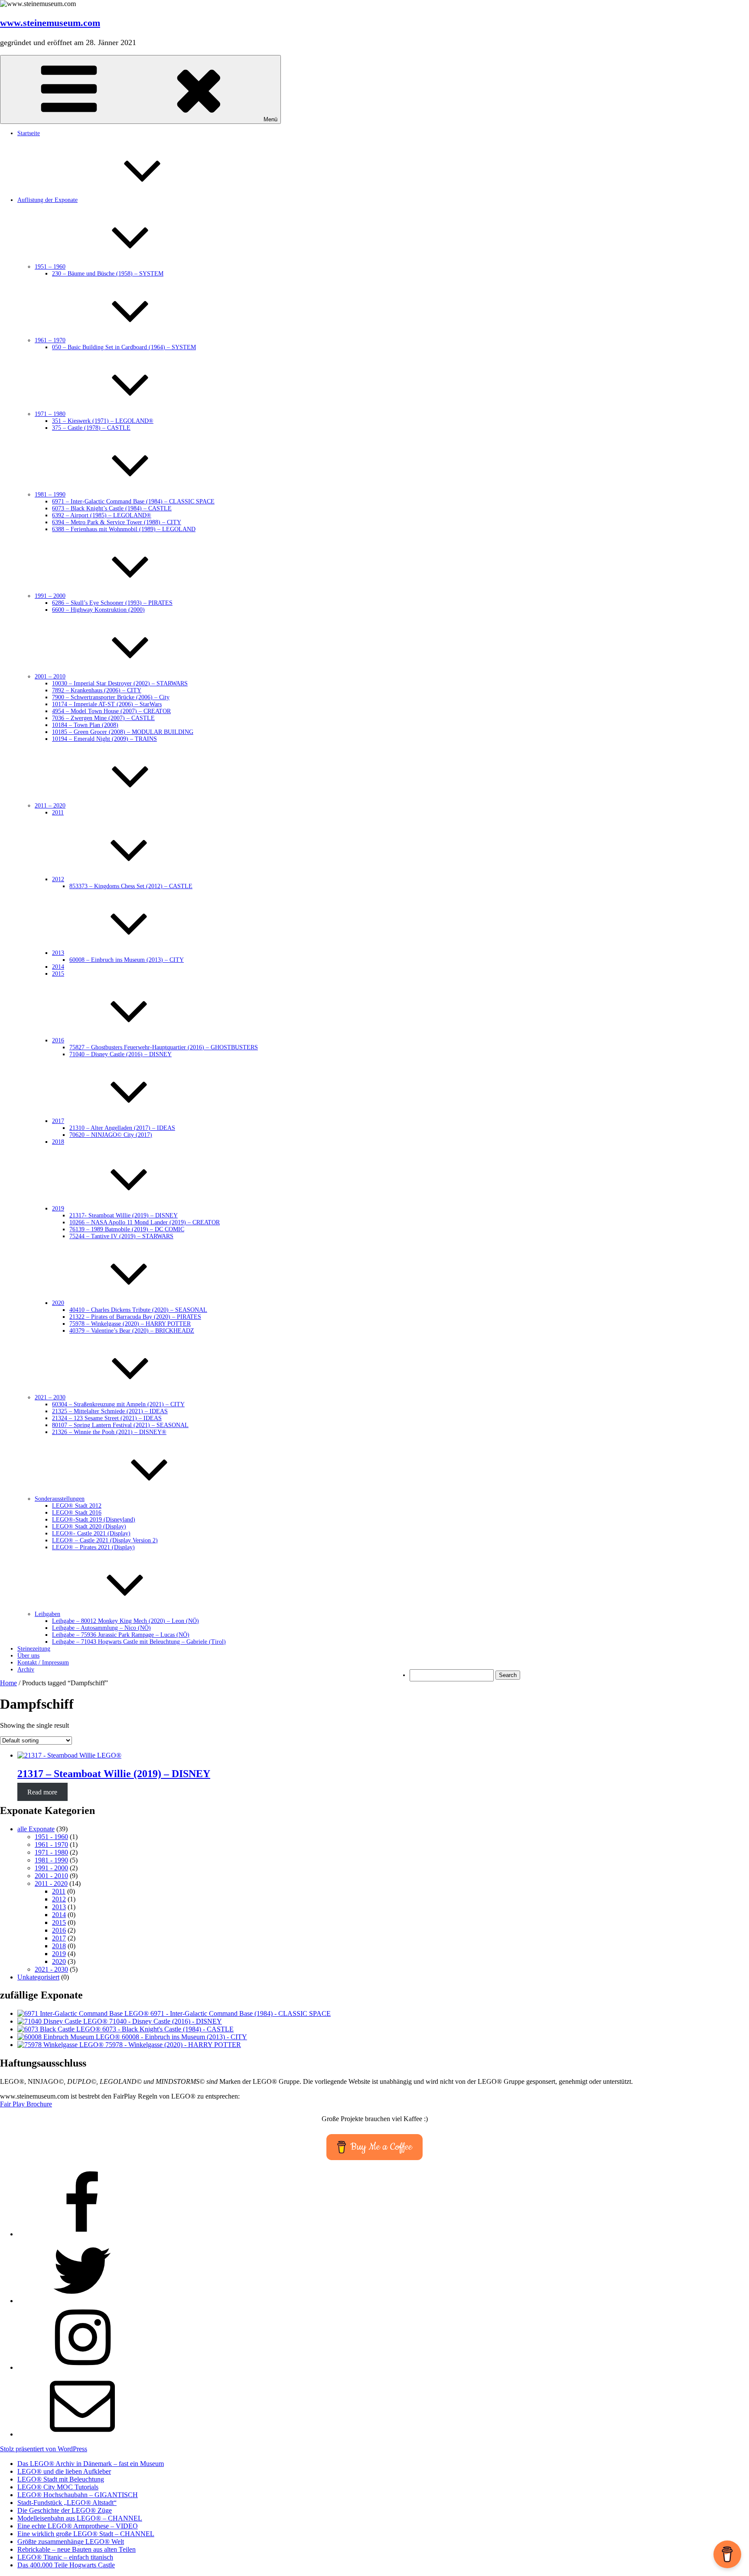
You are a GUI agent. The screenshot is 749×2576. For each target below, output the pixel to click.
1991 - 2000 (51, 1868)
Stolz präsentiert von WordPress (44, 2449)
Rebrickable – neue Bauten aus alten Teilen (77, 2549)
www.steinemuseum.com (50, 23)
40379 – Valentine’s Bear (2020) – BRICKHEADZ (132, 1331)
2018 (58, 1142)
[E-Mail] (82, 2434)
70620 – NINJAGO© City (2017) (111, 1135)
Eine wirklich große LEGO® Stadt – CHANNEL (86, 2534)
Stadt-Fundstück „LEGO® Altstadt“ (67, 2503)
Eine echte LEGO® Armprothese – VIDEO (78, 2526)
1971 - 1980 (51, 1852)
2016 (59, 1930)
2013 (59, 1907)
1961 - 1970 (51, 1844)
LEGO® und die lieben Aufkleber (64, 2471)
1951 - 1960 (51, 1837)
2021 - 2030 (51, 1969)
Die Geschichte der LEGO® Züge (65, 2510)
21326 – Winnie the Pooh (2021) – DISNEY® (109, 1432)
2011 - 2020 (51, 1883)
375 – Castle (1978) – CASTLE (91, 428)
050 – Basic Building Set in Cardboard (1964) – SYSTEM (124, 347)
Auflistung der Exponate (47, 200)
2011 (58, 813)
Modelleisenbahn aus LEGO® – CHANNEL (80, 2518)
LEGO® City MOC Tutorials (58, 2487)
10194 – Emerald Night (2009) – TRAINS (104, 739)
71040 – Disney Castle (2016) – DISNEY (120, 1054)
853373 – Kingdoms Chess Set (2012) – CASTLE (131, 886)
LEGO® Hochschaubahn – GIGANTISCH (78, 2495)
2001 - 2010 (51, 1876)
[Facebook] (82, 2234)
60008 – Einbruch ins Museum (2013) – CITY (127, 960)
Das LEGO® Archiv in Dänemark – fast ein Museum (91, 2464)
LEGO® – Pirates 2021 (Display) (93, 1547)
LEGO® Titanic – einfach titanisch (65, 2557)
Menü (270, 119)
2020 (59, 1961)
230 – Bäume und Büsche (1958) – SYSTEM (108, 274)
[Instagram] (82, 2367)
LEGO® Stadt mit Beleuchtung (61, 2479)
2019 (59, 1954)
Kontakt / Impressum (43, 1663)
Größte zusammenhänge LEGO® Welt (71, 2542)
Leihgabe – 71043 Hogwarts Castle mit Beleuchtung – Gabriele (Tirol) (139, 1642)
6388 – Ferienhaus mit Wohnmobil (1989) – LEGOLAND (124, 529)
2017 (59, 1938)
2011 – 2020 (50, 806)
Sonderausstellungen (60, 1499)
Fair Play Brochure (26, 2104)
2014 (59, 1915)
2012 (59, 1899)
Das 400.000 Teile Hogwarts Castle (66, 2565)
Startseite (29, 133)
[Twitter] (82, 2301)
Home (8, 1683)
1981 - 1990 (51, 1860)
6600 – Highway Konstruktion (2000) (98, 610)
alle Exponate (36, 1829)
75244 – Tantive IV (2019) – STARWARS (121, 1236)
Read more (42, 1792)
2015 (58, 974)
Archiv (26, 1669)
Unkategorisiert (38, 1977)
